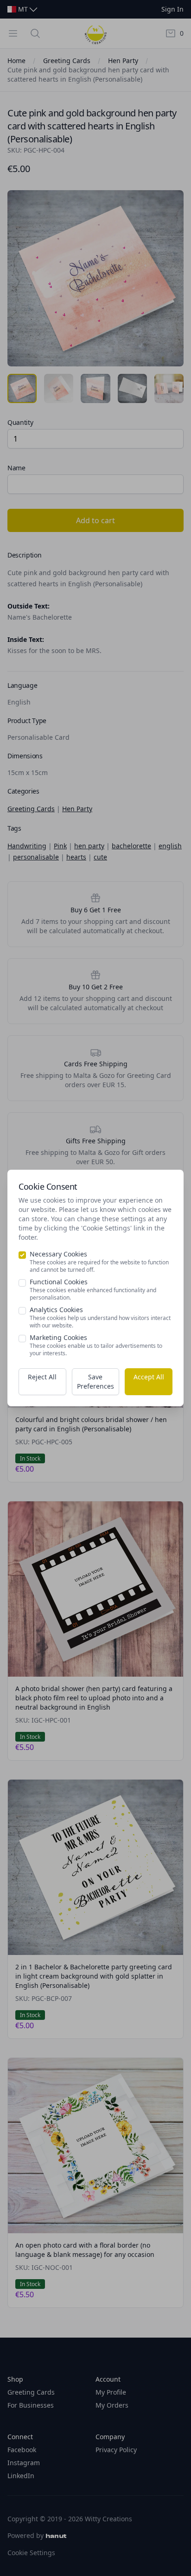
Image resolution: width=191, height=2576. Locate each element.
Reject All (42, 1377)
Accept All (149, 1377)
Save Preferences (95, 1381)
